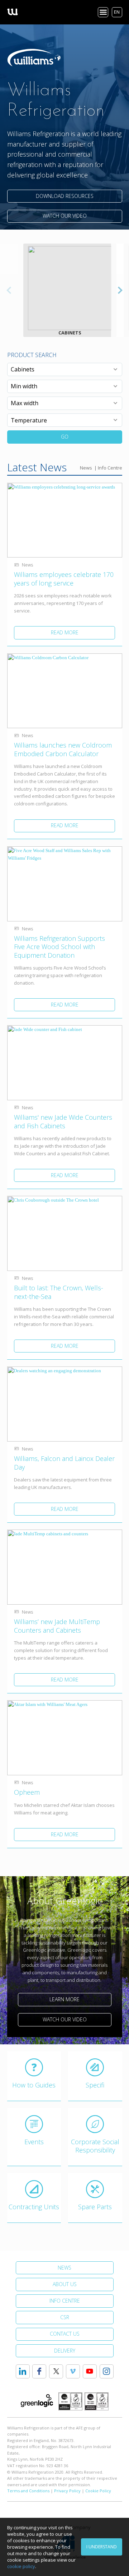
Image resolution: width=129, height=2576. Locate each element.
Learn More (64, 1999)
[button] (120, 290)
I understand (102, 2547)
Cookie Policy (98, 2491)
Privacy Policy (67, 2491)
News (86, 468)
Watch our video (65, 216)
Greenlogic (37, 2401)
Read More (65, 632)
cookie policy (21, 2566)
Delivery (65, 2351)
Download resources (65, 196)
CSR (65, 2317)
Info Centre (110, 468)
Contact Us (65, 2334)
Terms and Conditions (28, 2491)
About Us (65, 2284)
